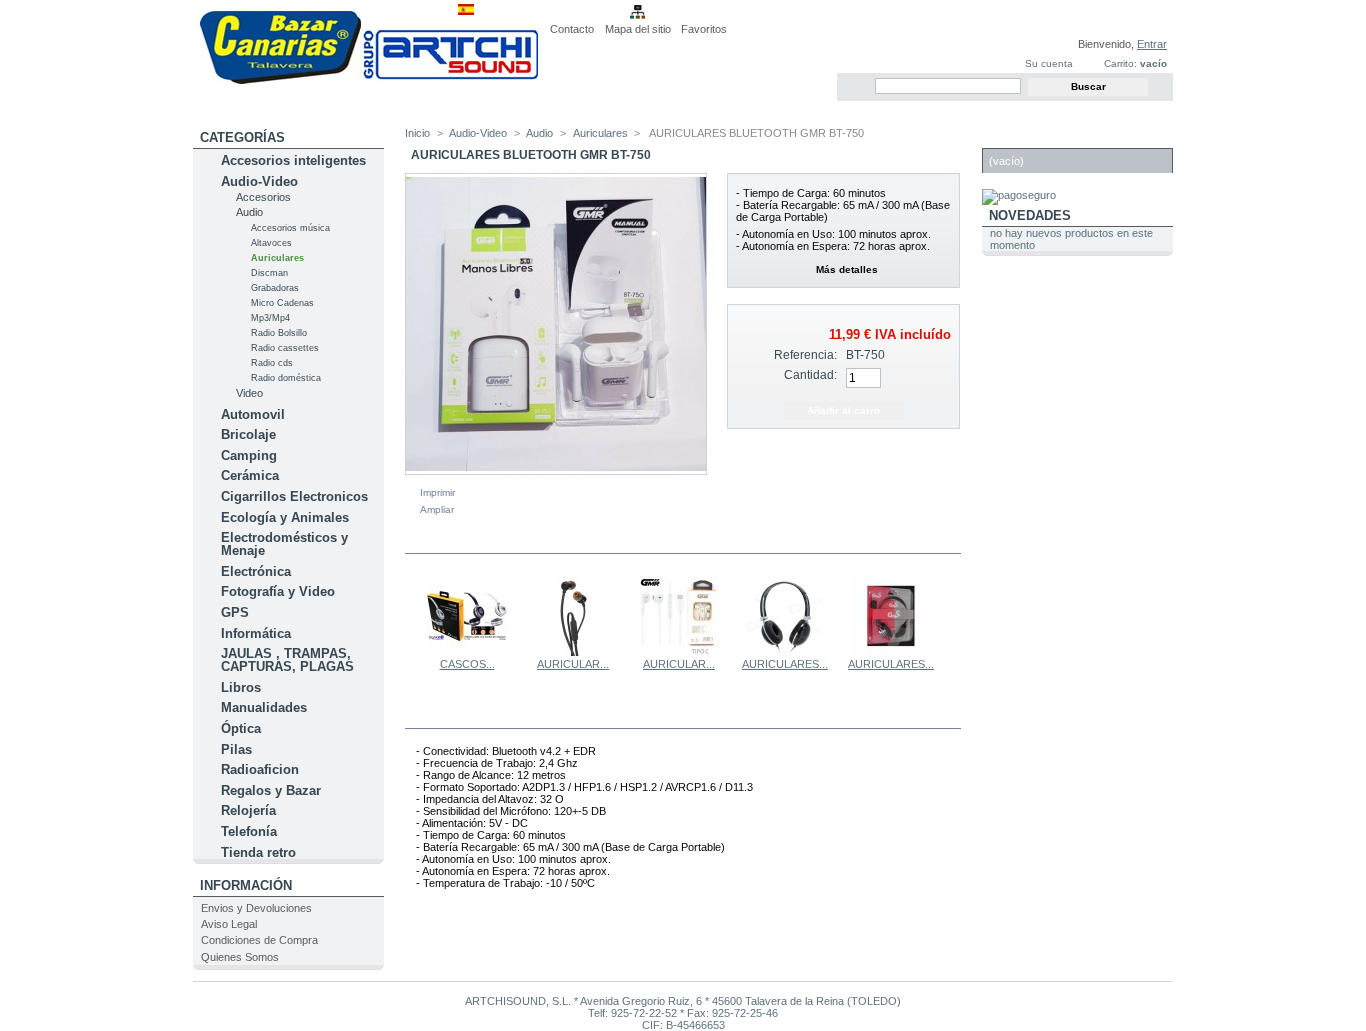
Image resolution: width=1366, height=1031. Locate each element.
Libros (241, 687)
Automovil (253, 414)
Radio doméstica (286, 378)
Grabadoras (275, 288)
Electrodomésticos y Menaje (284, 544)
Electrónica (256, 571)
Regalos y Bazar (271, 790)
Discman (269, 273)
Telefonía (249, 831)
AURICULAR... (573, 664)
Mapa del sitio (638, 29)
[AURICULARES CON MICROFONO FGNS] (891, 652)
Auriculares (277, 258)
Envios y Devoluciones (256, 908)
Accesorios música (290, 228)
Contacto (572, 29)
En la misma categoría (491, 541)
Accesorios (263, 197)
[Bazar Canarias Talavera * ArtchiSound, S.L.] (368, 80)
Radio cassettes (285, 348)
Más (474, 716)
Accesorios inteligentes (293, 160)
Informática (256, 633)
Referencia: (805, 355)
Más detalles (847, 269)
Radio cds (272, 363)
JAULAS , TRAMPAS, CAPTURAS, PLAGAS (287, 660)
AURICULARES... (785, 664)
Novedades (1030, 215)
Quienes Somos (240, 957)
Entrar (1152, 44)
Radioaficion (260, 769)
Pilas (236, 749)
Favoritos (704, 29)
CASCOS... (467, 664)
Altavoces (271, 243)
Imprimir (437, 492)
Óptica (241, 728)
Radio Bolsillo (279, 333)
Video (249, 393)
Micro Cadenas (282, 303)
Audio (249, 212)
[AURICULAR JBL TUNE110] (573, 652)
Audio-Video (259, 181)
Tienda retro (258, 852)
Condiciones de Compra (259, 940)
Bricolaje (248, 434)
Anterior (409, 615)
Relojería (248, 810)
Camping (249, 455)
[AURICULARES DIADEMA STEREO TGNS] (785, 652)
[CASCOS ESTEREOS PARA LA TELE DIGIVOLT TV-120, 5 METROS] (467, 652)
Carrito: (1120, 63)
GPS (235, 612)
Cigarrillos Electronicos (294, 496)
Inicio (417, 133)
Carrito (1018, 137)
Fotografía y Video (278, 591)
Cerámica (250, 475)
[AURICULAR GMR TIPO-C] (679, 652)
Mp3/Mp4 (270, 318)
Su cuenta (1049, 63)
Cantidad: (810, 375)
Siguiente (952, 615)
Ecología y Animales (285, 517)
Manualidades (264, 707)
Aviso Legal (229, 924)
